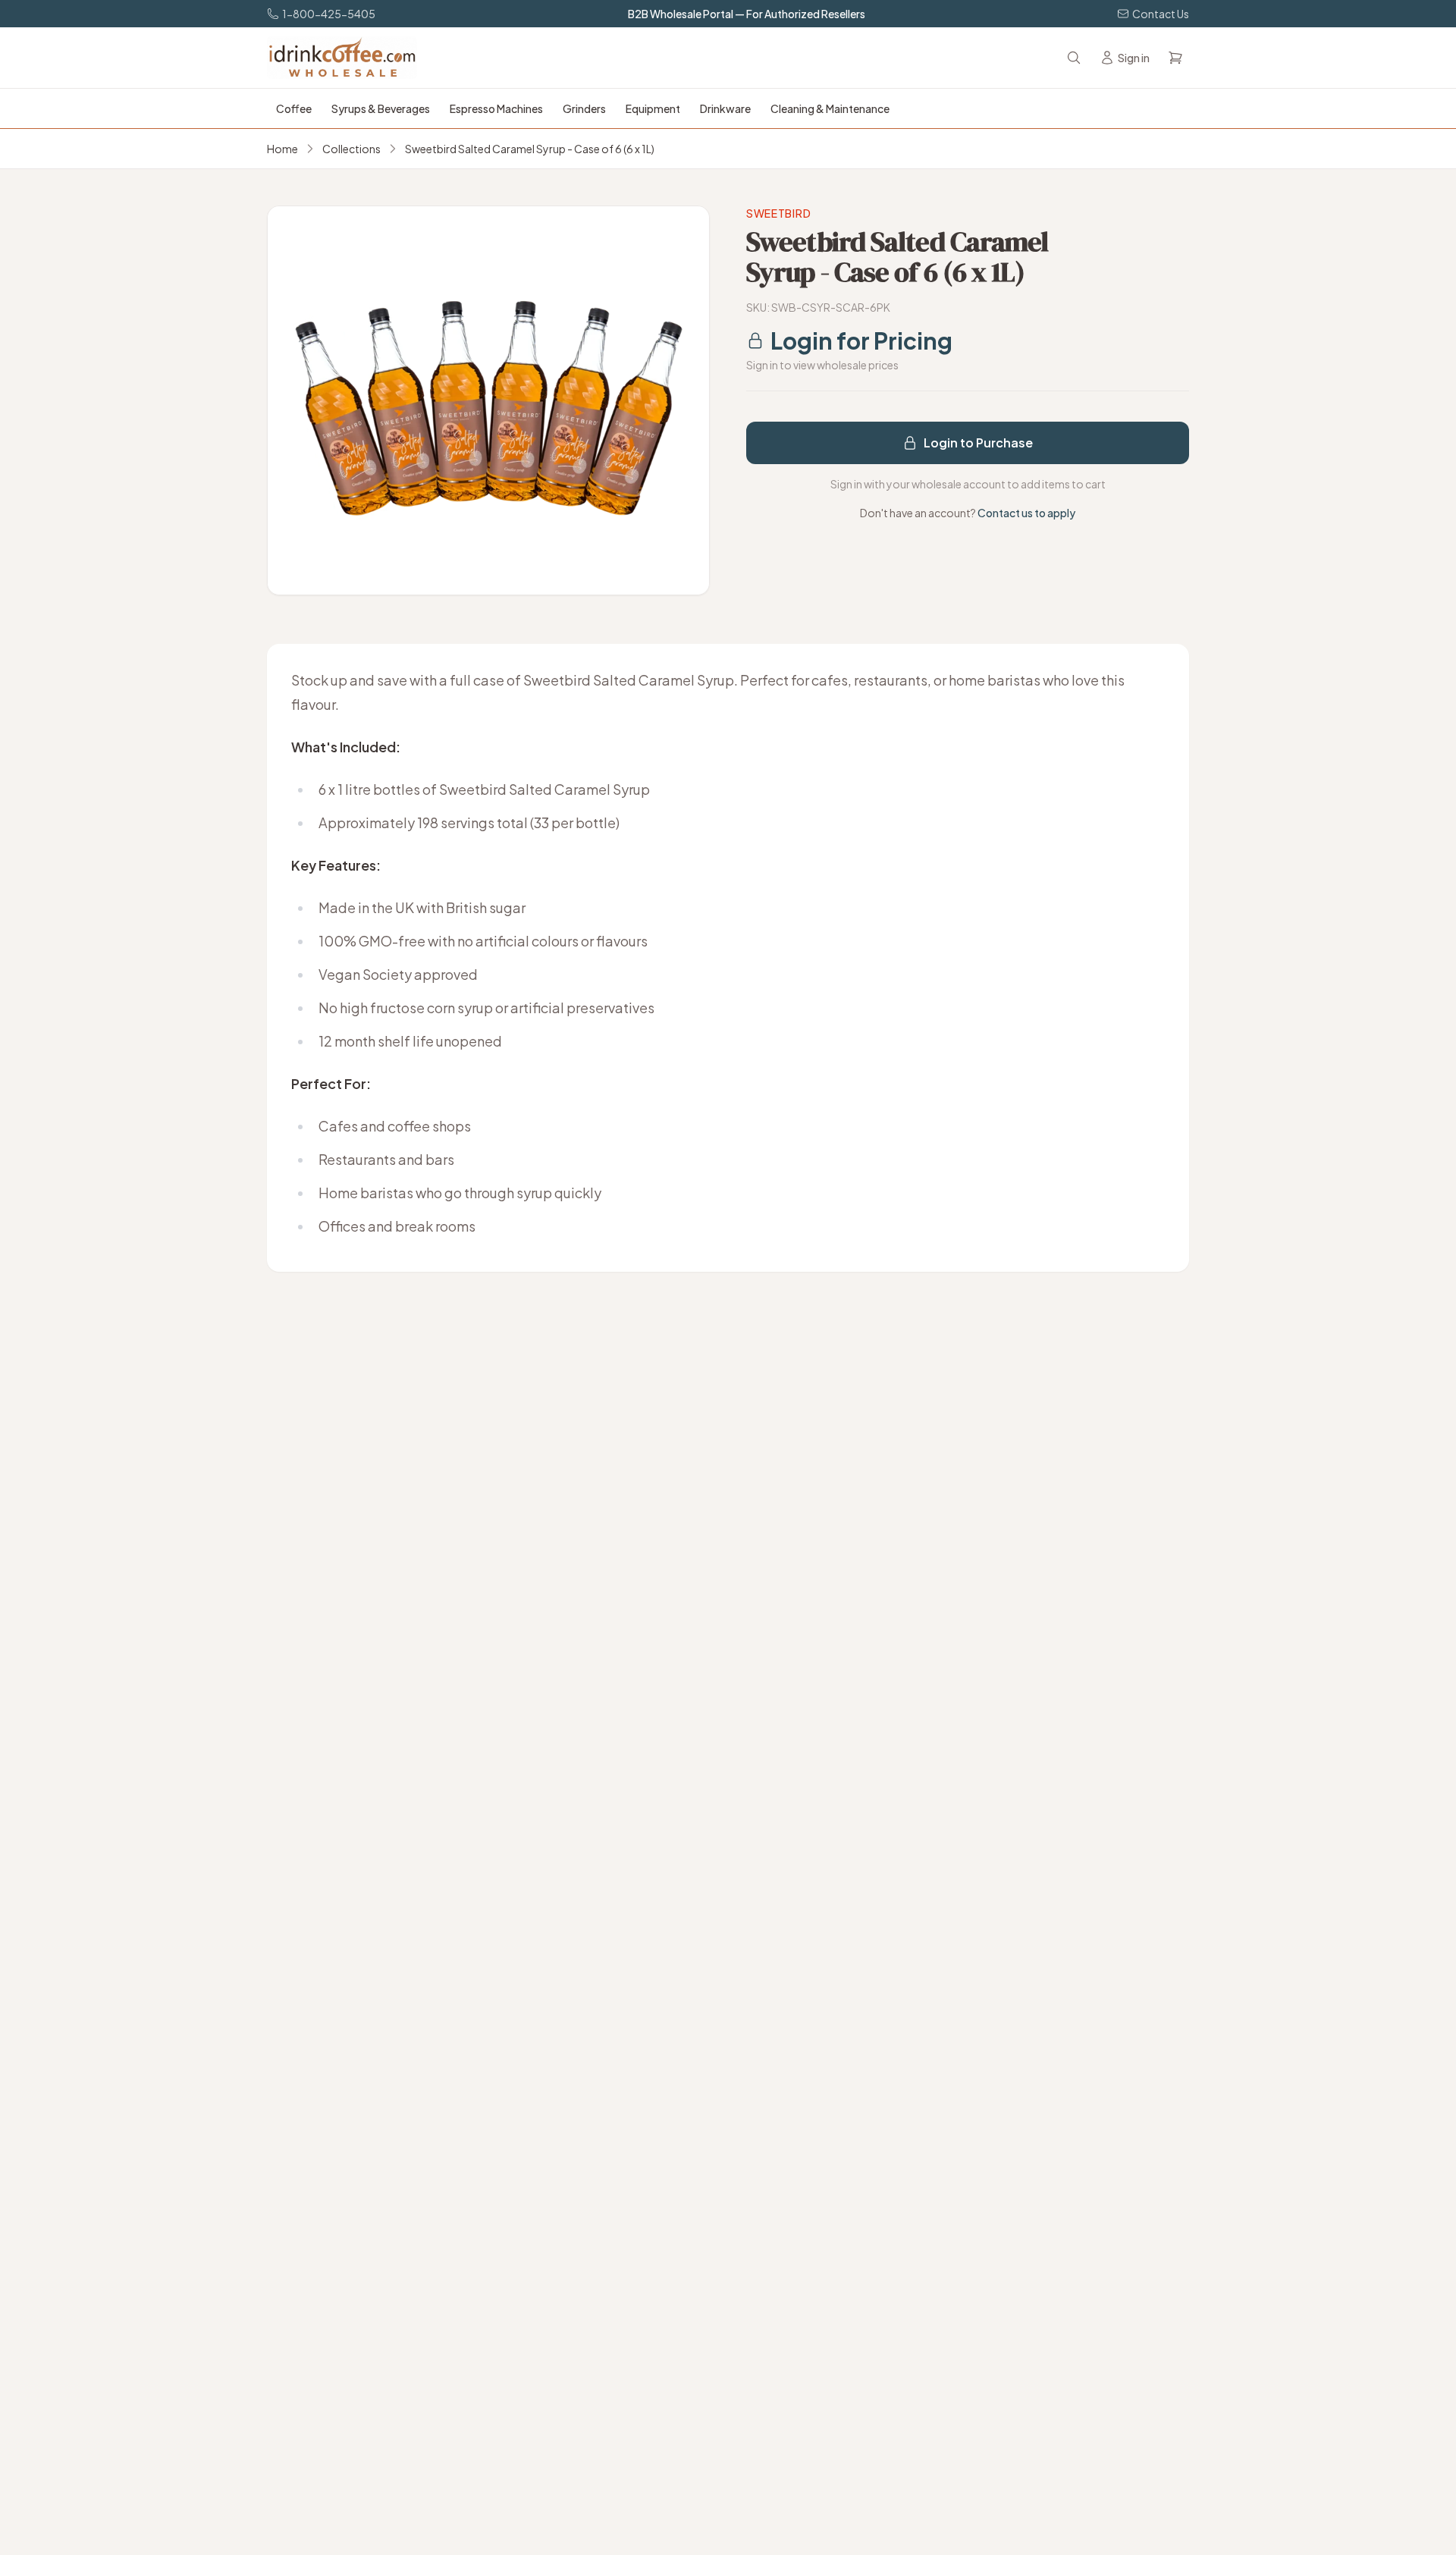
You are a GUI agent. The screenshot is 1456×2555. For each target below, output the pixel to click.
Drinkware (725, 108)
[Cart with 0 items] (1175, 58)
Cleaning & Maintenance (830, 108)
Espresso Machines (496, 108)
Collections (351, 149)
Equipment (653, 108)
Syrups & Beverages (381, 108)
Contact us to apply (1026, 513)
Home (282, 149)
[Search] (1074, 58)
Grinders (584, 108)
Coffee (294, 108)
